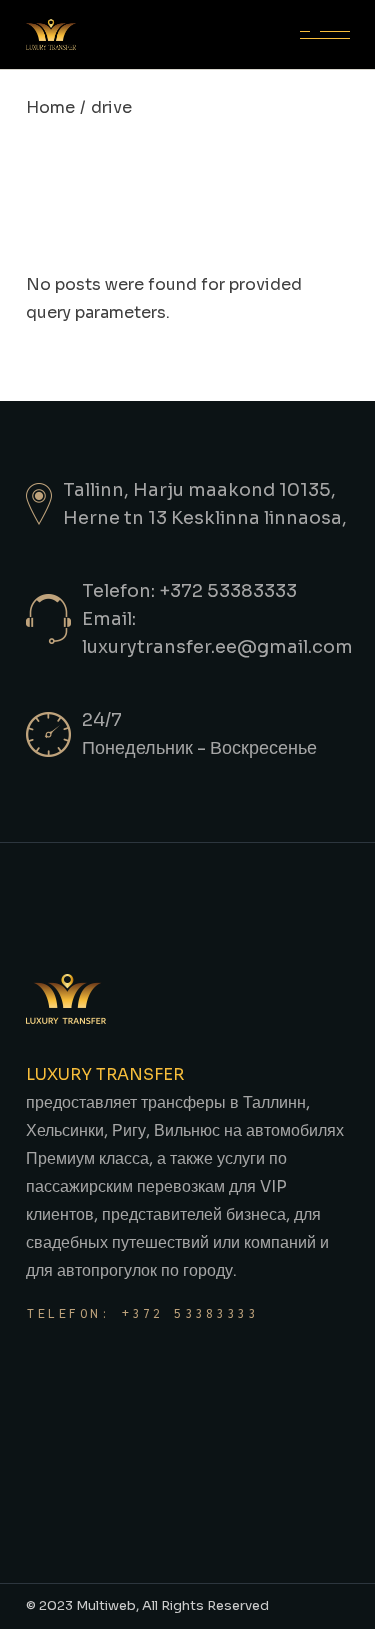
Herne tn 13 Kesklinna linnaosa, (205, 518)
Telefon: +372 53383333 (142, 1313)
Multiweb (106, 1605)
